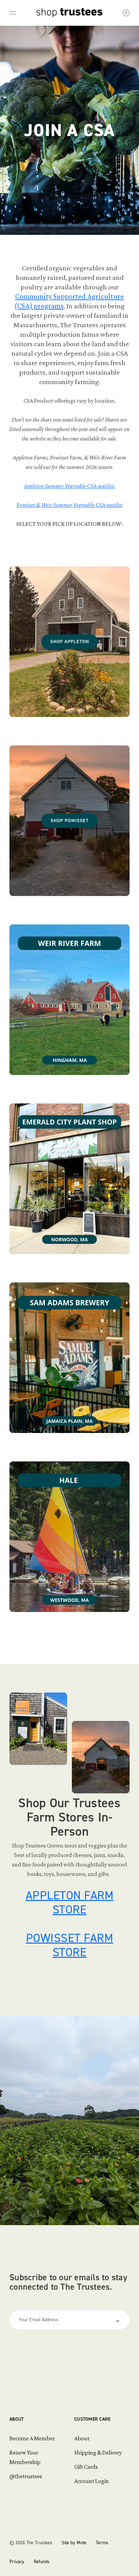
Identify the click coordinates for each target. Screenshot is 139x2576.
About (17, 2419)
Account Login (92, 2481)
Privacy (17, 2562)
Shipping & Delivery (98, 2452)
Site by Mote (74, 2543)
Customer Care (92, 2419)
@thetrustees (26, 2476)
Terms (102, 2543)
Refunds (42, 2562)
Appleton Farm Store (70, 1902)
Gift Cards (86, 2467)
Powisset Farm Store (70, 1945)
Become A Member (32, 2438)
